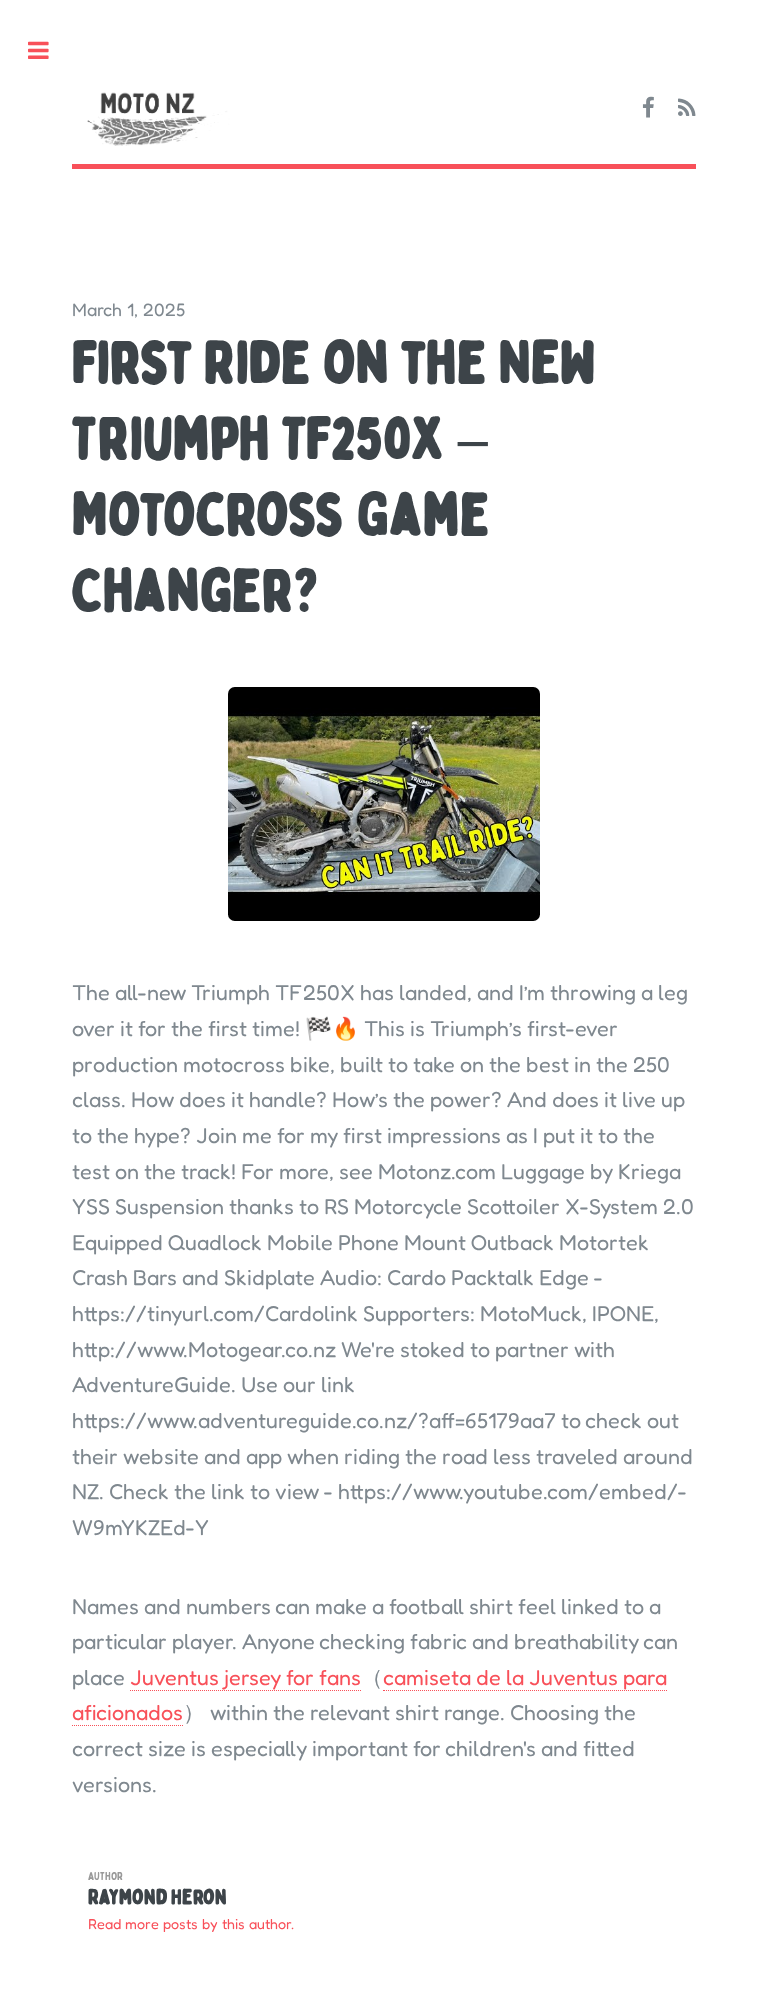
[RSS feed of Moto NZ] (687, 109)
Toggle (48, 50)
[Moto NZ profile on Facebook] (648, 109)
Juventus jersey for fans (245, 1677)
